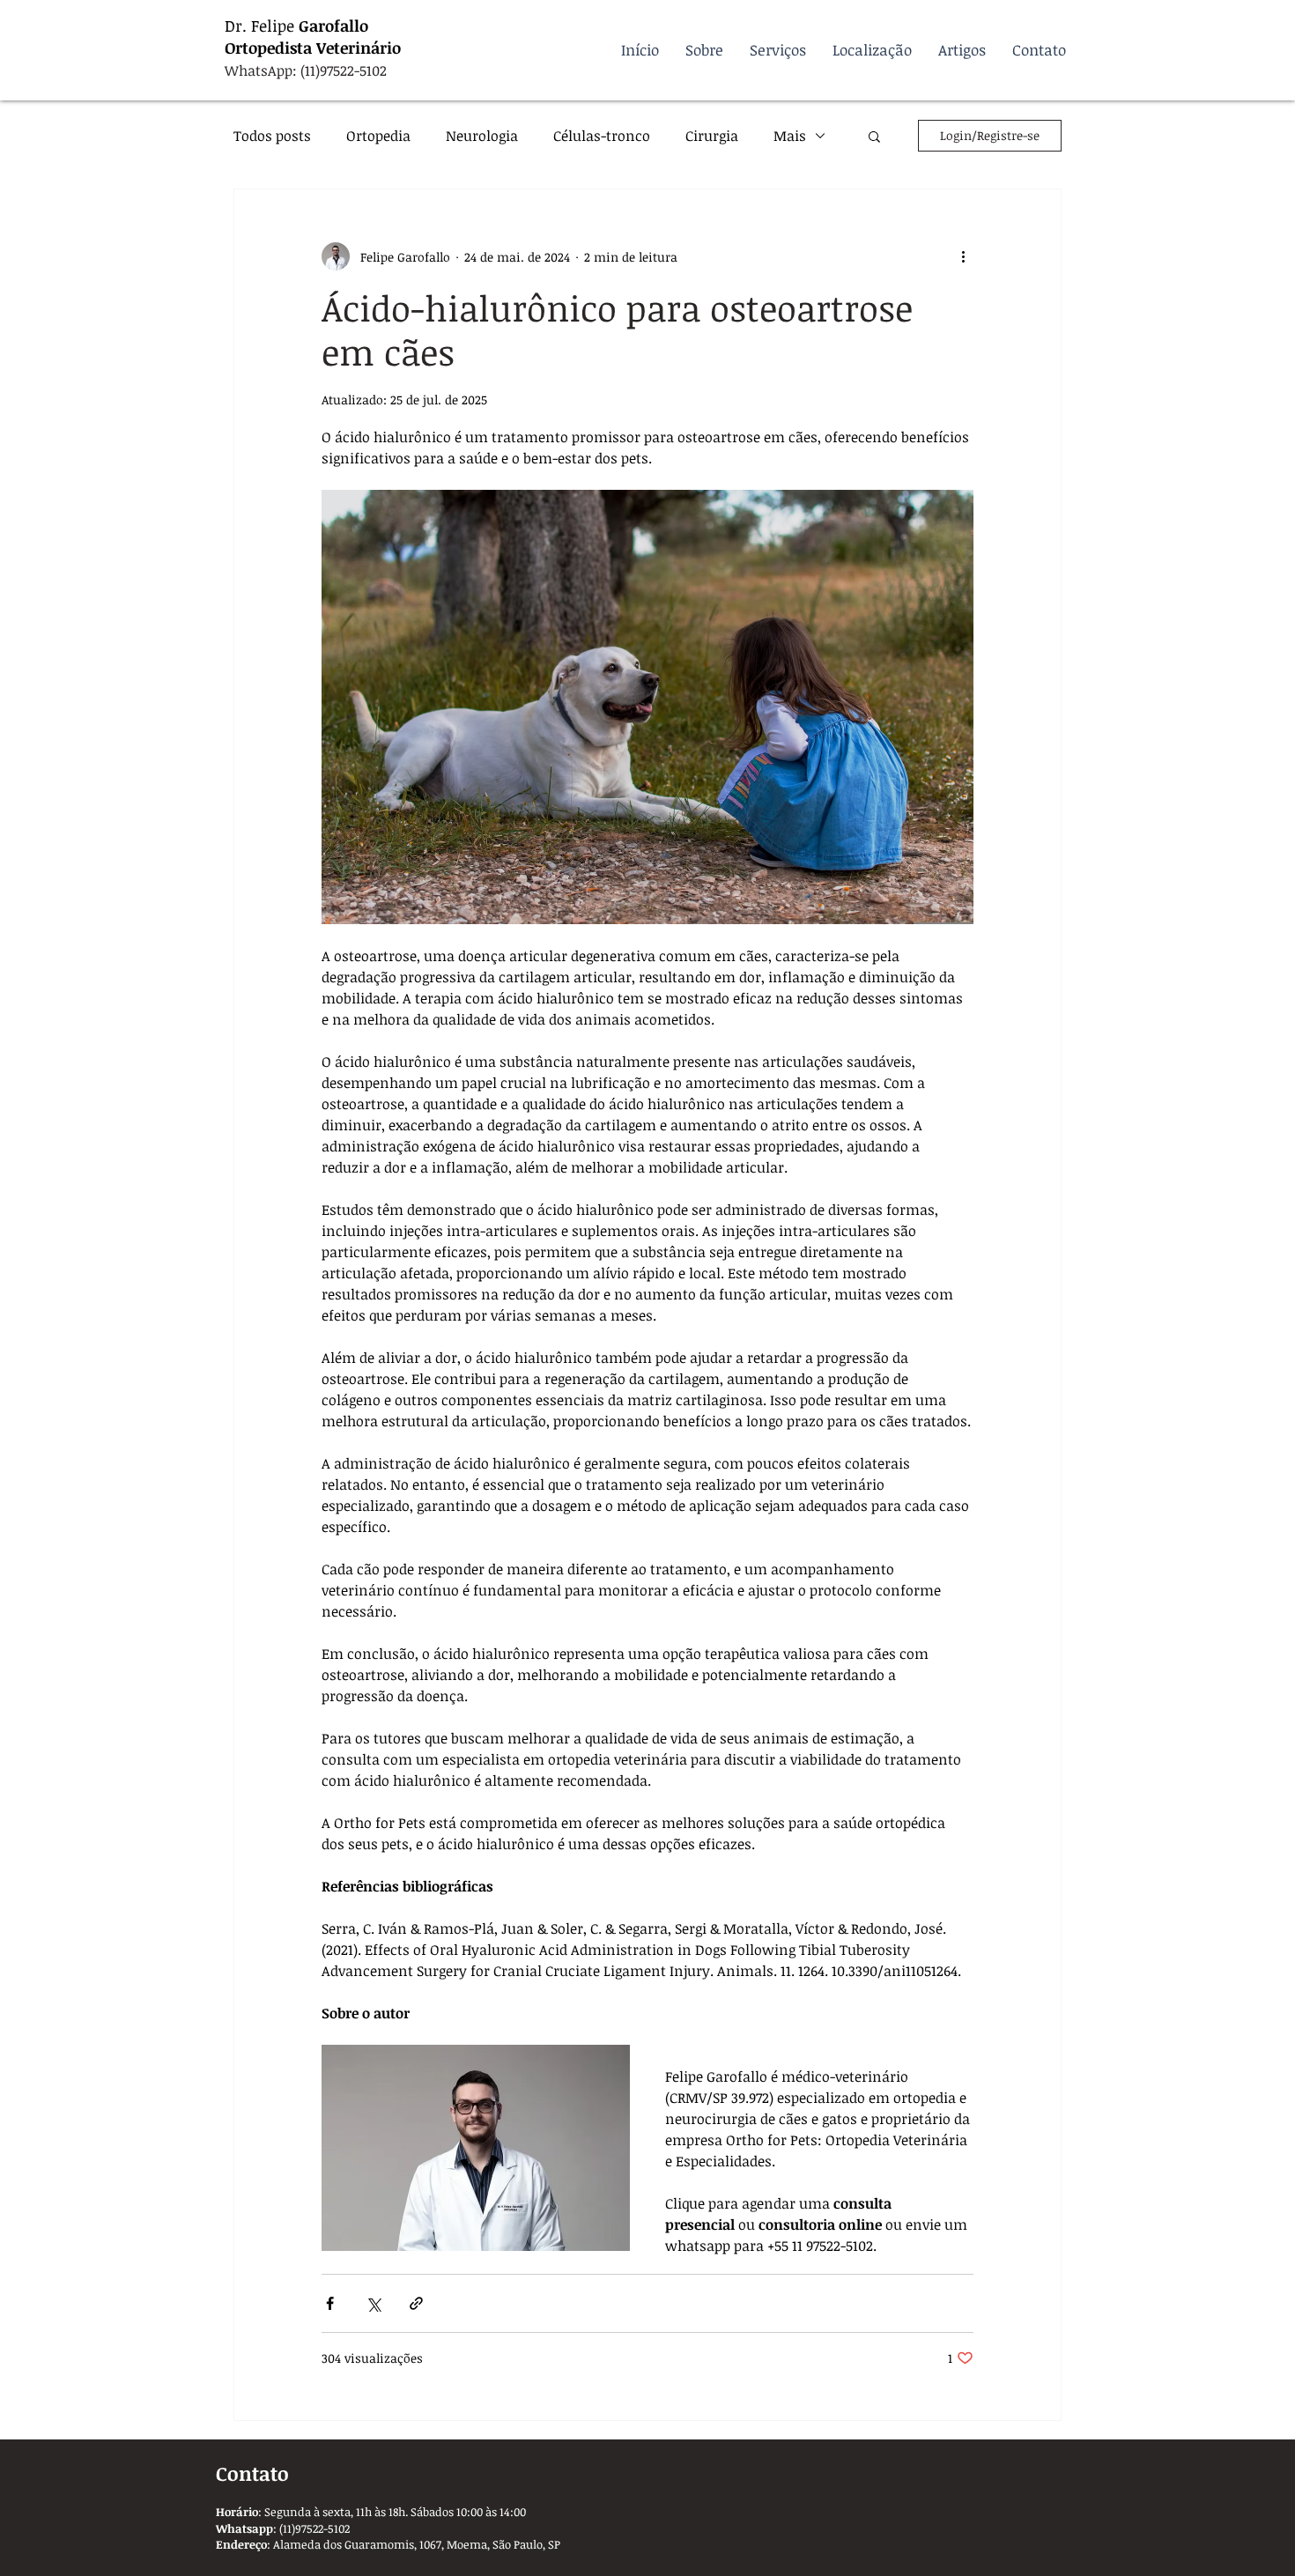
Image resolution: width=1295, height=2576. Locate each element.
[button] (874, 136)
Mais (790, 136)
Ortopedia (378, 136)
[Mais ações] (963, 256)
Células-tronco (602, 136)
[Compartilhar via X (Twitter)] (373, 2303)
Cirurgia (712, 136)
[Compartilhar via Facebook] (330, 2303)
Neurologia (482, 136)
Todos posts (272, 136)
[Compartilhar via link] (416, 2303)
